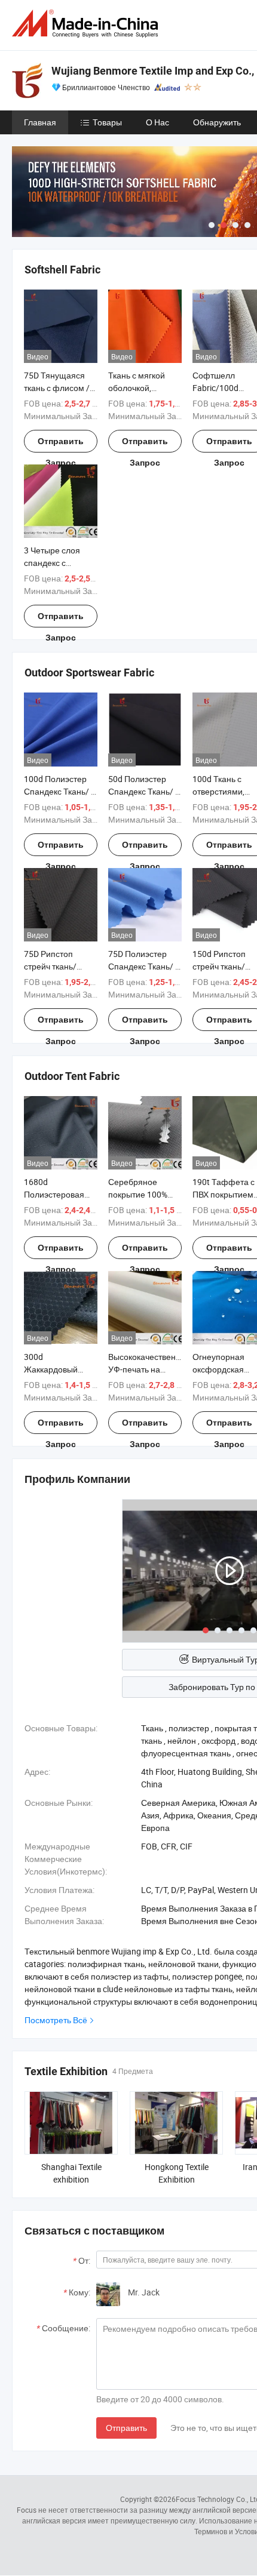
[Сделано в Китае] (87, 24)
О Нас (157, 122)
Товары (107, 122)
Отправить (126, 2428)
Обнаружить (217, 122)
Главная (40, 122)
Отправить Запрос (61, 444)
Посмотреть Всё (56, 2020)
